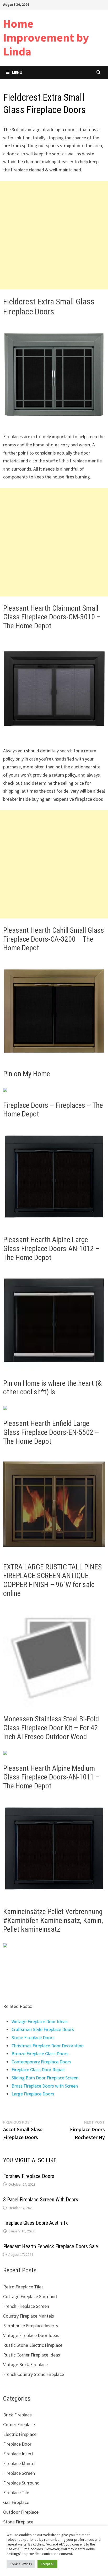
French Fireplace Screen (26, 2306)
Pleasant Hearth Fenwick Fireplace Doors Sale (51, 2246)
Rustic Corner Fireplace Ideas (32, 2355)
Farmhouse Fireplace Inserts (31, 2326)
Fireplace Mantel (19, 2463)
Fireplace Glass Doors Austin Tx (36, 2223)
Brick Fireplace (17, 2415)
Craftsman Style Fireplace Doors (43, 2029)
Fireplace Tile (16, 2493)
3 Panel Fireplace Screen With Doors (41, 2200)
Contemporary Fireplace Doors (41, 2062)
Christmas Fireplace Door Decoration (48, 2046)
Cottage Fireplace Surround (30, 2296)
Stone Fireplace (18, 2522)
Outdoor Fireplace (21, 2512)
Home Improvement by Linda (46, 37)
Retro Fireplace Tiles (23, 2287)
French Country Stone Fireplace (34, 2374)
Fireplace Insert (18, 2454)
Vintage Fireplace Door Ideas (40, 2021)
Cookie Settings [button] (21, 2564)
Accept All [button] (47, 2564)
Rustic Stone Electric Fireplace (33, 2345)
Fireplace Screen (19, 2473)
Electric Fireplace (20, 2434)
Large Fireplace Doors (33, 2094)
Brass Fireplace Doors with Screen (45, 2086)
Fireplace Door (17, 2444)
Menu (17, 72)
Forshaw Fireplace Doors (29, 2176)
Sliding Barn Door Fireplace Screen (45, 2078)
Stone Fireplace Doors (33, 2037)
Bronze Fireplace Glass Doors (40, 2054)
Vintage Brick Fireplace (25, 2365)
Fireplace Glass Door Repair (38, 2070)
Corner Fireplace (19, 2424)
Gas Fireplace (16, 2502)
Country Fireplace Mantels (29, 2316)
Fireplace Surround (21, 2483)
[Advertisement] (54, 235)
